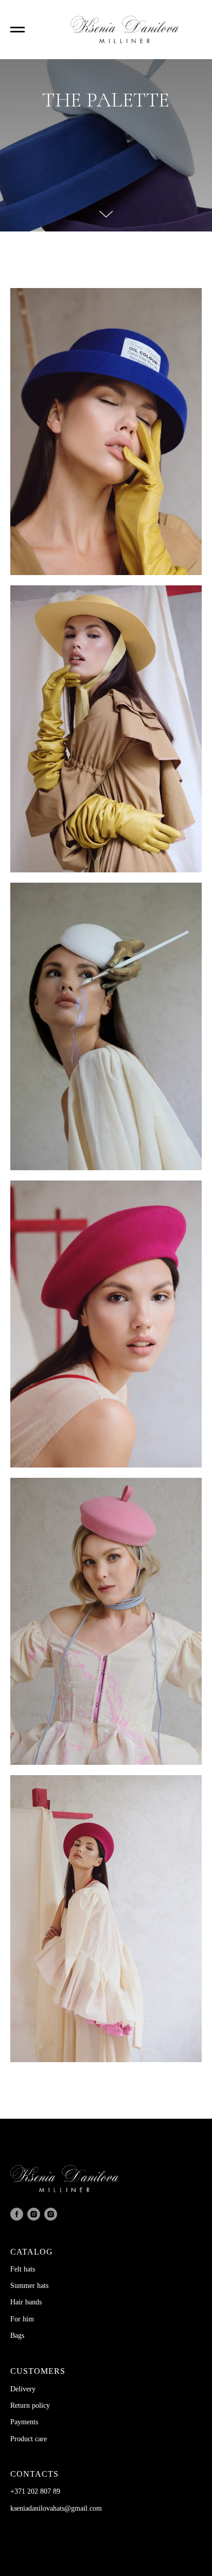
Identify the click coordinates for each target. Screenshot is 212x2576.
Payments (24, 2422)
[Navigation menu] (17, 30)
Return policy (30, 2405)
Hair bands (26, 2302)
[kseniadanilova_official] (34, 2214)
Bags (17, 2336)
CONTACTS (34, 2474)
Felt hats (23, 2269)
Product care (29, 2439)
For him (22, 2319)
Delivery (23, 2389)
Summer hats (29, 2286)
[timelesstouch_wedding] (51, 2214)
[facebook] (17, 2214)
